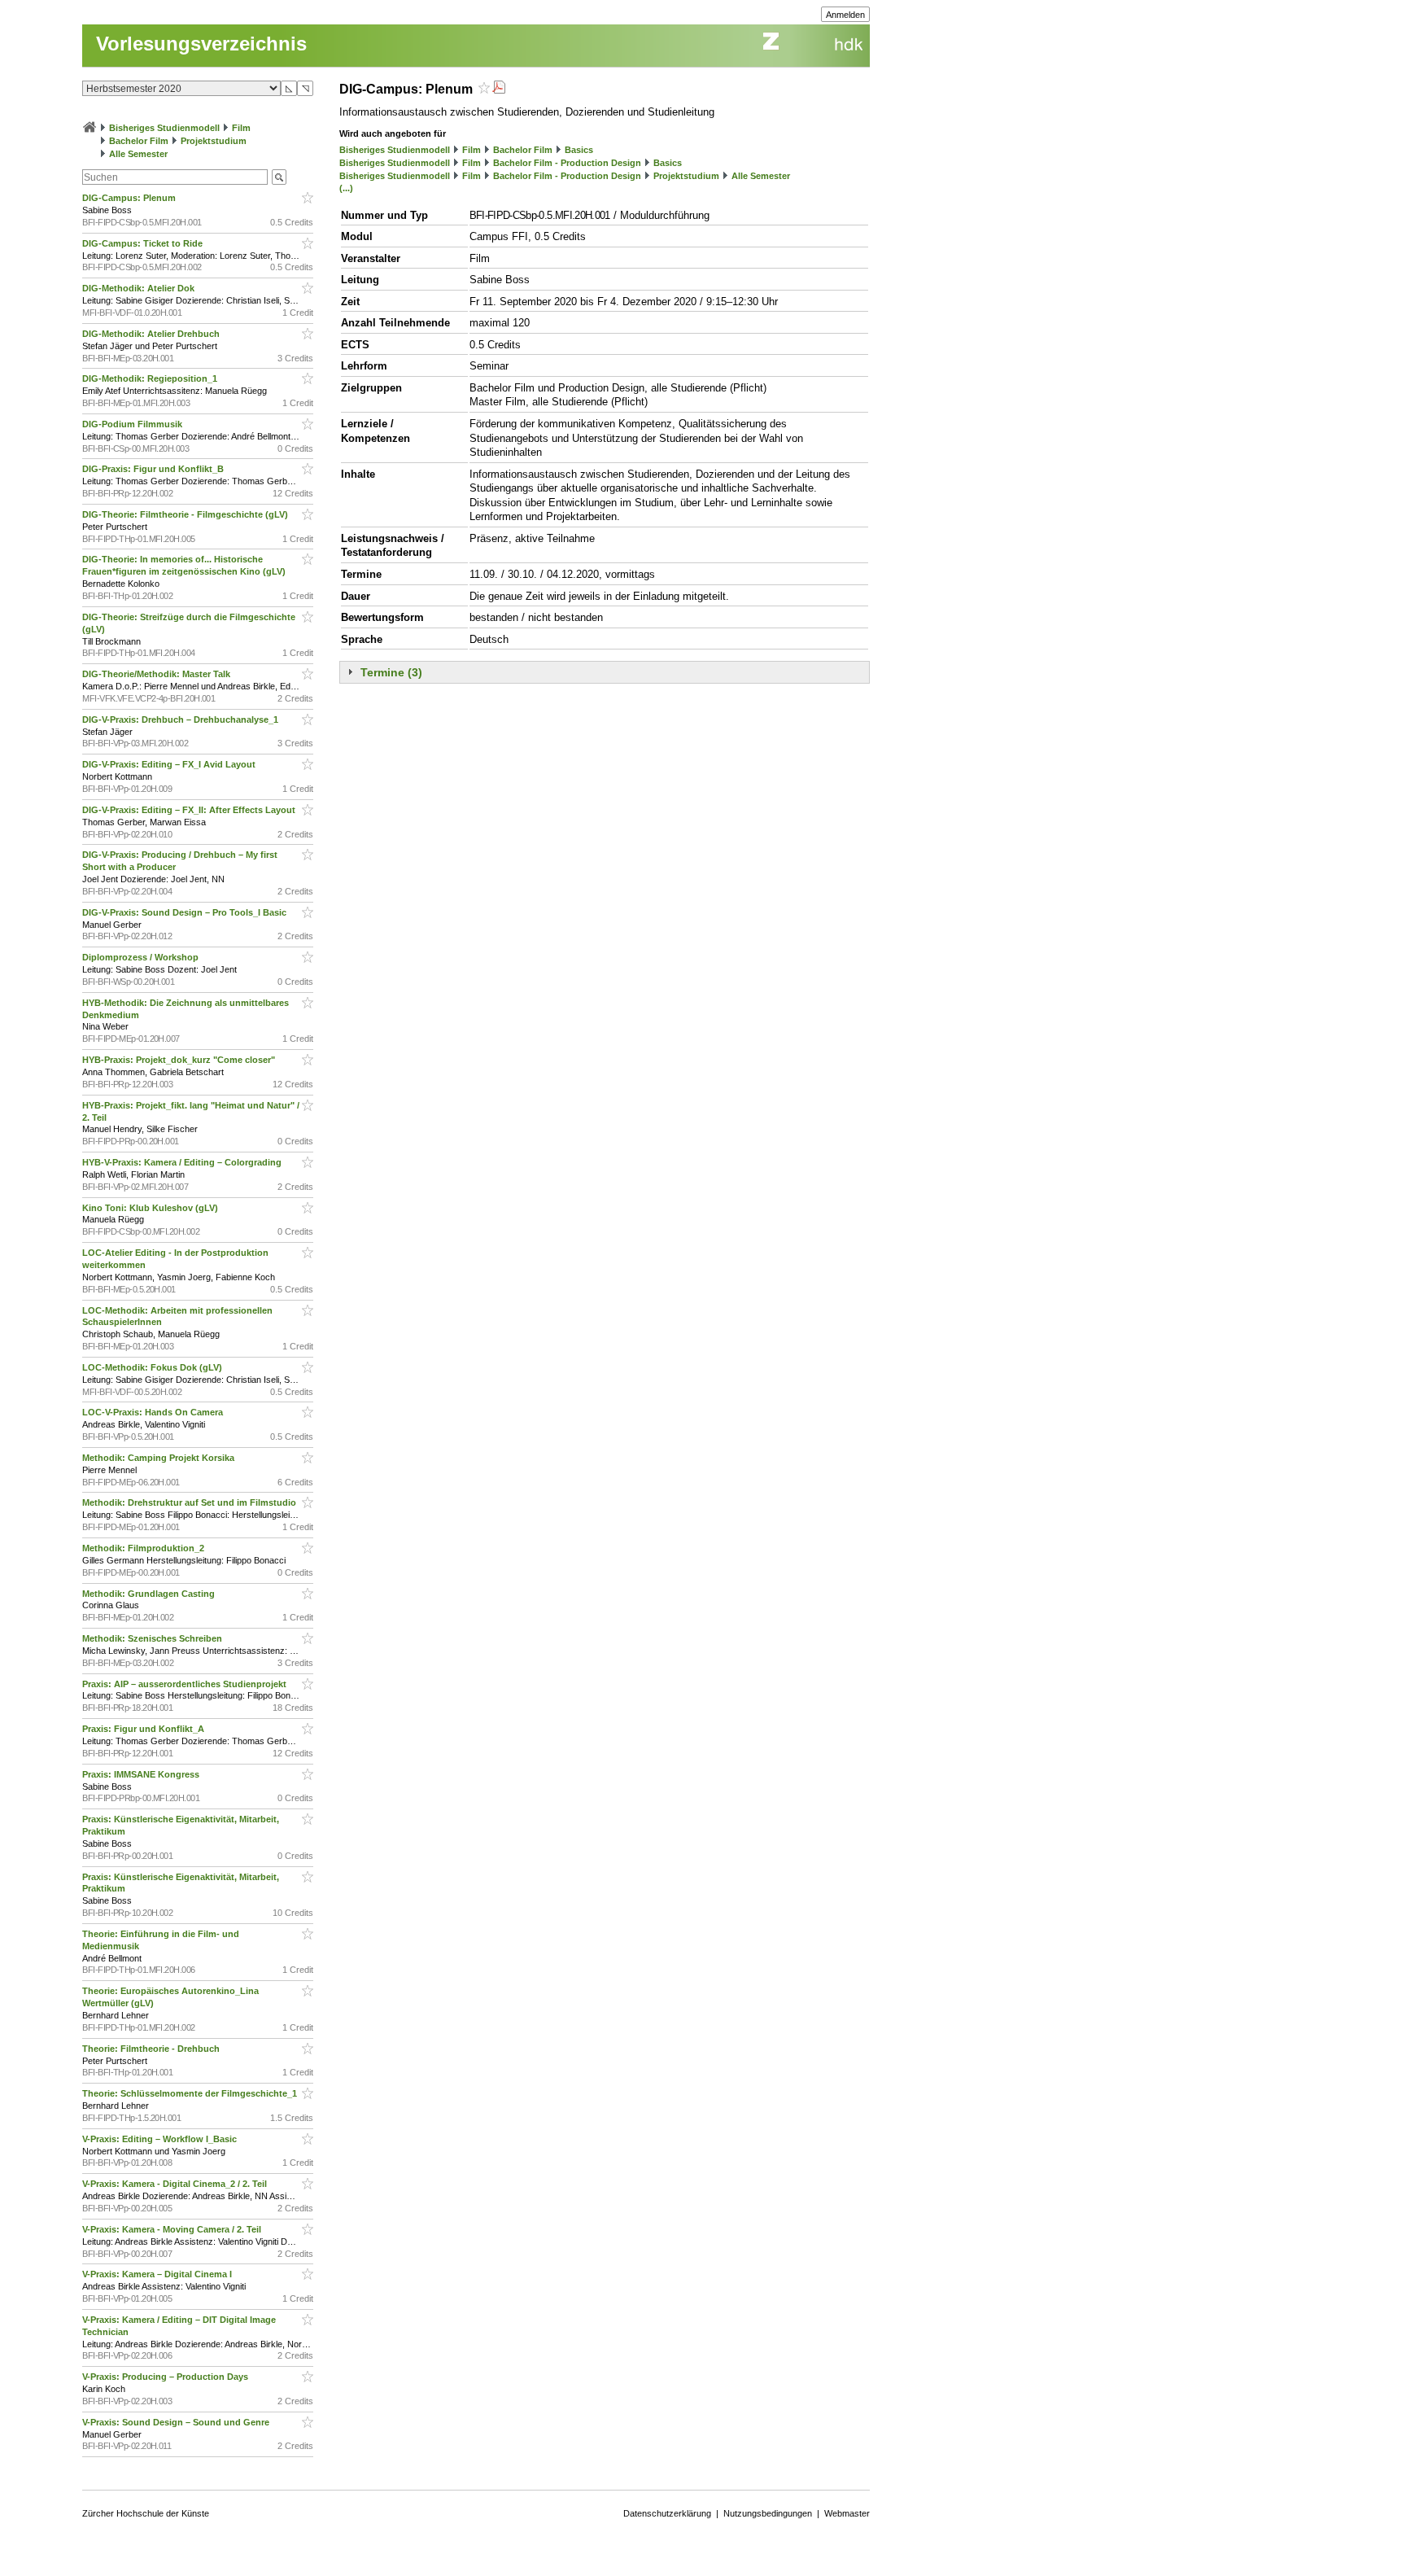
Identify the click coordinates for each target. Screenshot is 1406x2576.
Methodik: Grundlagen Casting (150, 1594)
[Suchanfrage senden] (279, 177)
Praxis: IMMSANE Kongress (142, 1774)
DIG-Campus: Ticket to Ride (144, 243)
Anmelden (845, 15)
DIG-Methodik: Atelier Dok (140, 288)
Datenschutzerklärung (667, 2513)
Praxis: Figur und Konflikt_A (144, 1729)
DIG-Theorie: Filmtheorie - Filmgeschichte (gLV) (186, 514)
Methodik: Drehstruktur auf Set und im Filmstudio (190, 1502)
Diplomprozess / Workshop (142, 957)
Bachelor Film (139, 141)
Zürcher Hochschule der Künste (146, 2513)
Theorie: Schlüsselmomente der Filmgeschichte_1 (191, 2093)
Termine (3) (391, 672)
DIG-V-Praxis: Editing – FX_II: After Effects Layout (190, 810)
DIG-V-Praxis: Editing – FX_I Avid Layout (170, 764)
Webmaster (847, 2513)
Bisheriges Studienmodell (164, 128)
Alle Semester (138, 154)
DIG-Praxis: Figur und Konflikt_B (154, 469)
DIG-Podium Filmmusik (133, 424)
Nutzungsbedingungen (768, 2513)
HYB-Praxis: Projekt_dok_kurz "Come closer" (180, 1060)
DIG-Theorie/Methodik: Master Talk (157, 674)
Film (241, 128)
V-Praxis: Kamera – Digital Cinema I (158, 2274)
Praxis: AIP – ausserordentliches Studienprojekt (186, 1684)
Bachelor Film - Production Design (567, 163)
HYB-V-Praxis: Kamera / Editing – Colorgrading (183, 1162)
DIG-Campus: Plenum (130, 198)
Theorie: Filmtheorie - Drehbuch (152, 2049)
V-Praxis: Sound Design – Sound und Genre (177, 2422)
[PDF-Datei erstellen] (499, 89)
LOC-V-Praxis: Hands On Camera (154, 1412)
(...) (346, 188)
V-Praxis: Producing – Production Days (166, 2377)
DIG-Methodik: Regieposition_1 (151, 378)
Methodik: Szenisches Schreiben (153, 1638)
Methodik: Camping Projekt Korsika (159, 1458)
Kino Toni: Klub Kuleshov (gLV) (151, 1208)
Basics (579, 150)
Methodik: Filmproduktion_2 (144, 1548)
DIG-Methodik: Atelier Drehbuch (152, 334)
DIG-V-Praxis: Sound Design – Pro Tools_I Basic (186, 912)
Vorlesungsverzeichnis (201, 44)
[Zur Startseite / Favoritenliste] (90, 128)
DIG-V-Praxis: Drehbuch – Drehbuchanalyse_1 (181, 719)
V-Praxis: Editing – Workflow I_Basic (161, 2139)
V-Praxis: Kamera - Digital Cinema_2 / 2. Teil (176, 2184)
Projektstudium (214, 141)
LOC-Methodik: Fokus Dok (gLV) (153, 1367)
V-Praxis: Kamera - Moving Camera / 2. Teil (173, 2229)
